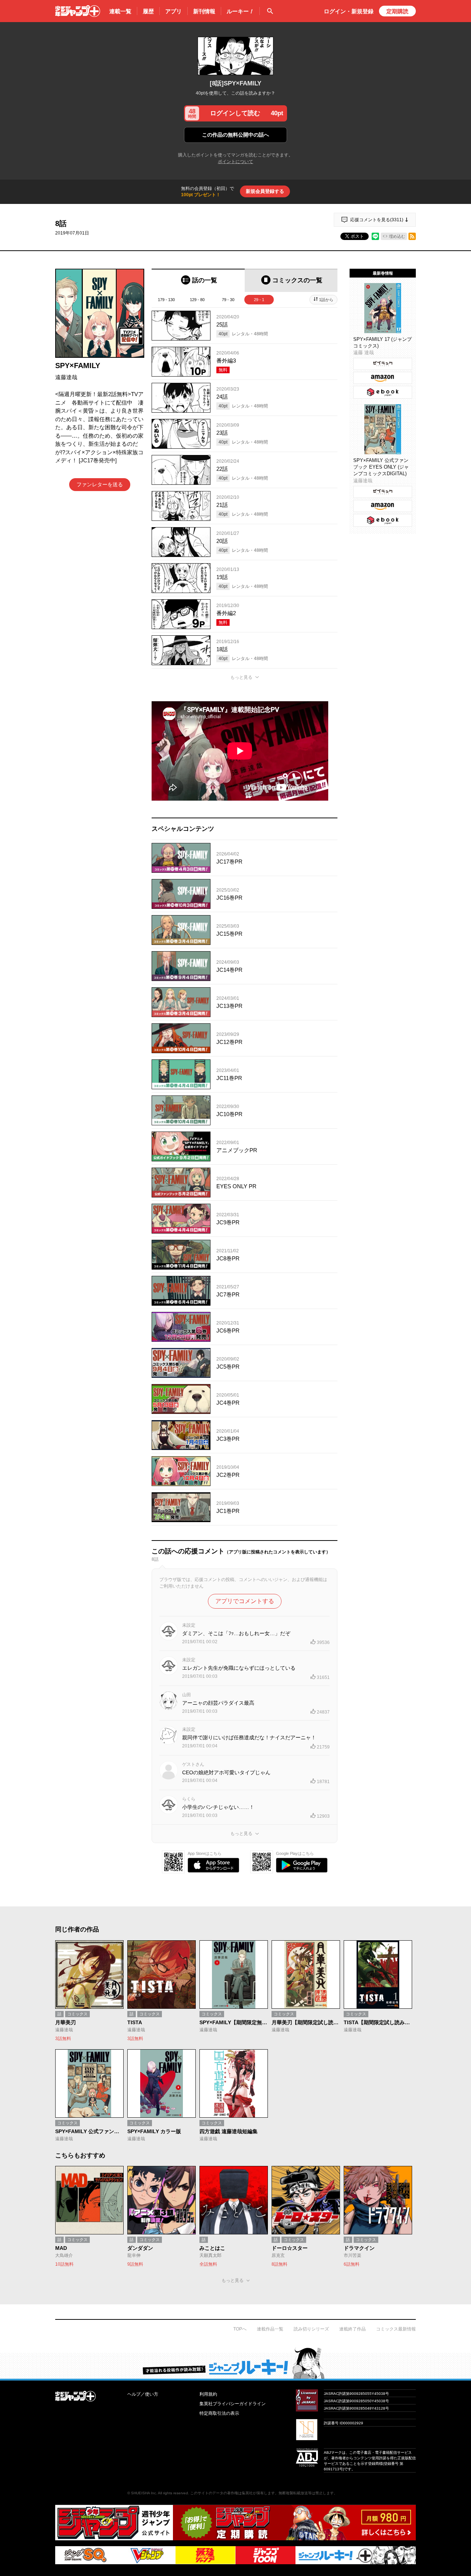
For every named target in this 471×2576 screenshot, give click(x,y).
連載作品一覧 (270, 2329)
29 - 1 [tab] (259, 300)
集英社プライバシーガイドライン (233, 2404)
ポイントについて (235, 162)
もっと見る (241, 677)
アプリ (173, 11)
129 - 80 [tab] (197, 300)
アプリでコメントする (245, 1601)
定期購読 (397, 11)
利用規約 (208, 2394)
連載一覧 (120, 11)
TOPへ (240, 2329)
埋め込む (397, 236)
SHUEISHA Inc (144, 2493)
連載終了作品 (353, 2329)
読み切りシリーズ (311, 2329)
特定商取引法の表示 (219, 2413)
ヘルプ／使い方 (143, 2394)
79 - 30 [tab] (228, 300)
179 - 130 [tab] (166, 300)
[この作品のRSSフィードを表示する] (412, 236)
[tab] (198, 280)
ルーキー (240, 11)
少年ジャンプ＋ (78, 11)
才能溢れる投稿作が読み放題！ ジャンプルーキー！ (235, 2363)
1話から (326, 300)
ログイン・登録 (349, 11)
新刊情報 (204, 11)
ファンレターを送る (100, 484)
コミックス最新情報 (396, 2329)
